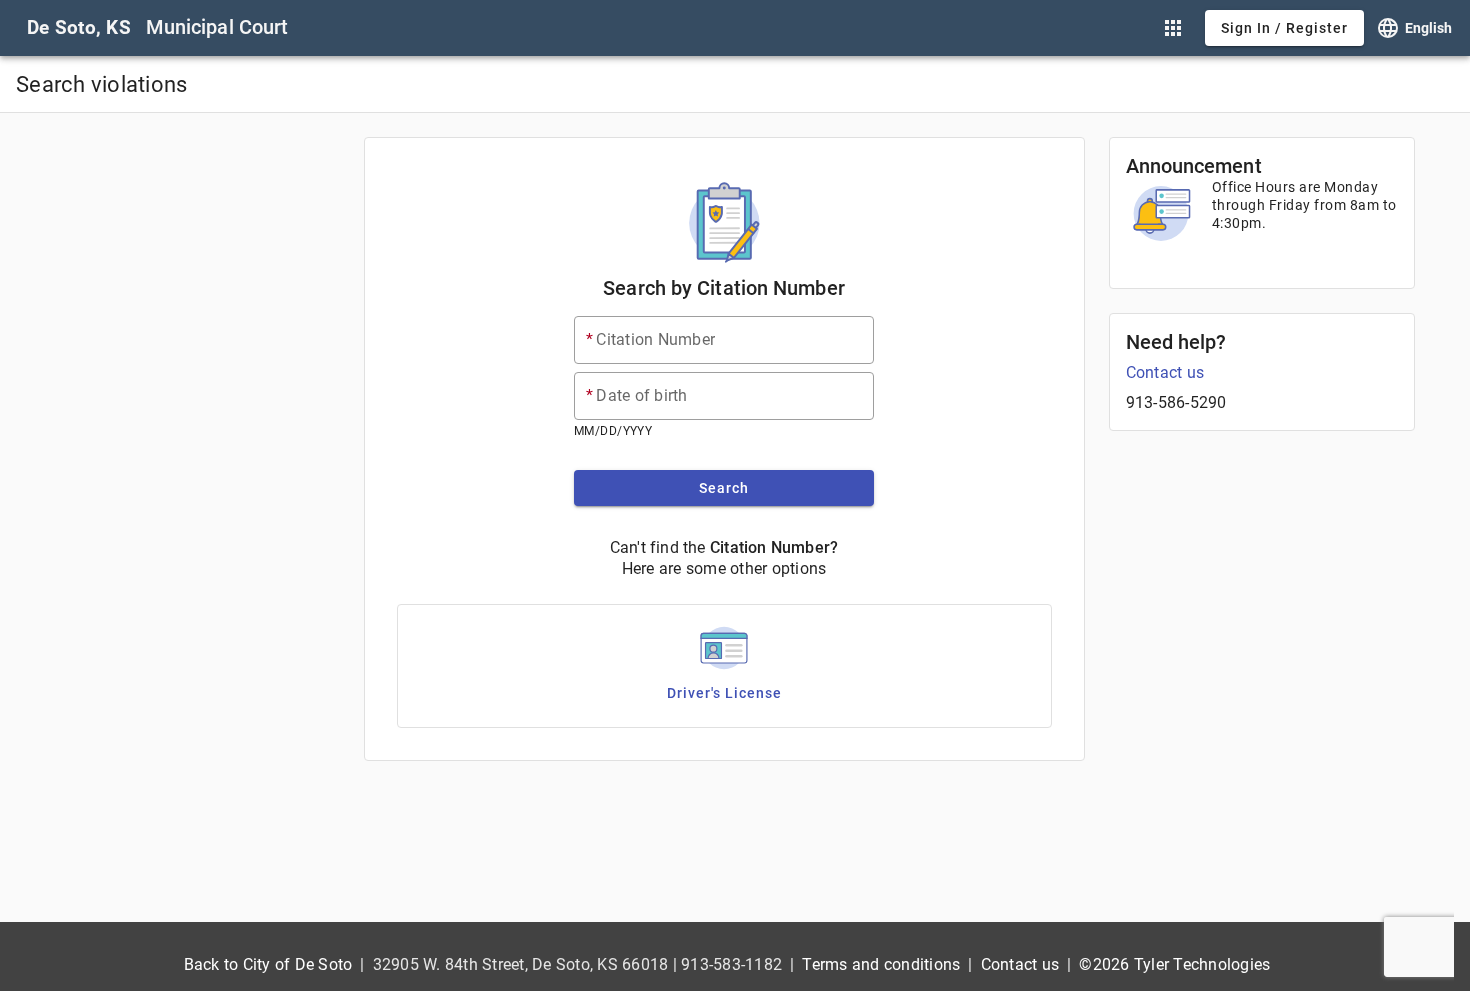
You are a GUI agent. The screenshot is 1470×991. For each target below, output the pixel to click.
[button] (1173, 28)
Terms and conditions (881, 964)
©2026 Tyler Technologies (1174, 964)
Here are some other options (724, 568)
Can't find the (658, 547)
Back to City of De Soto (268, 964)
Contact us (1165, 372)
